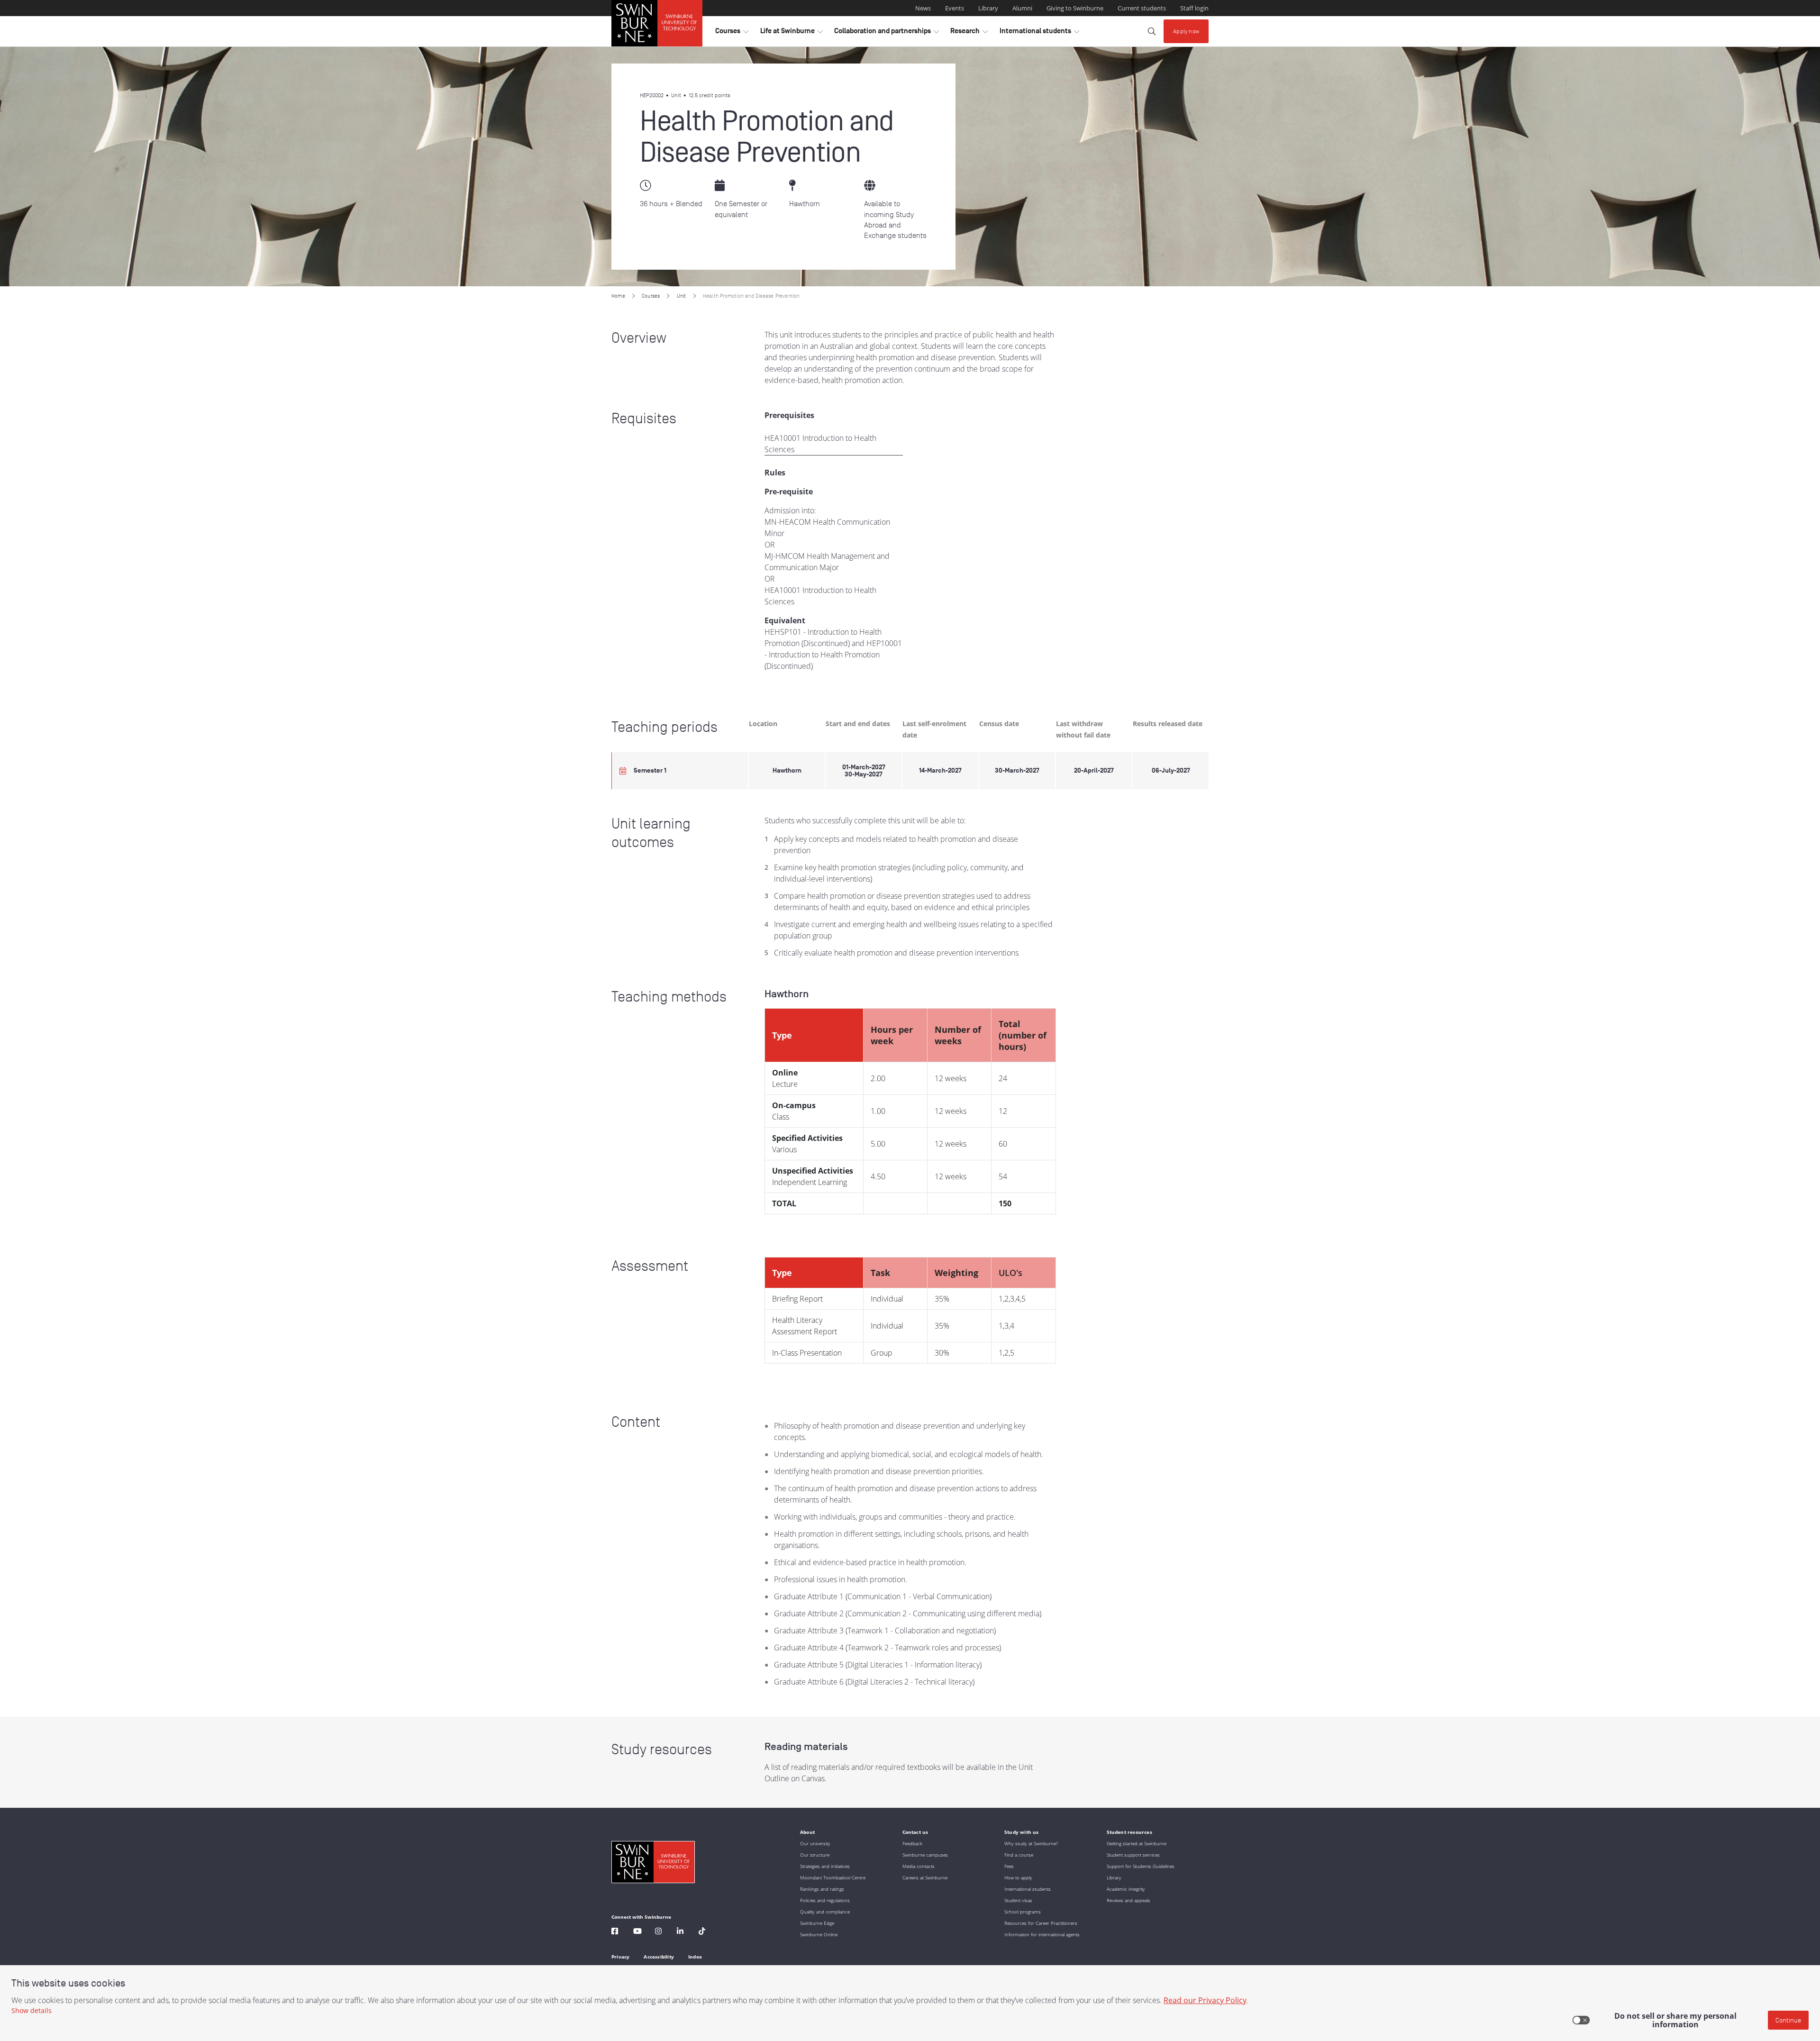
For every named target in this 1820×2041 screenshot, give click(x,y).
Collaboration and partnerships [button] (887, 33)
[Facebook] (615, 1932)
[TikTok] (702, 1932)
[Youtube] (637, 1932)
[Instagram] (658, 1932)
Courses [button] (732, 33)
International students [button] (1039, 33)
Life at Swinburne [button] (792, 33)
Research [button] (969, 33)
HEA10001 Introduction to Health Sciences (820, 444)
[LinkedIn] (680, 1932)
